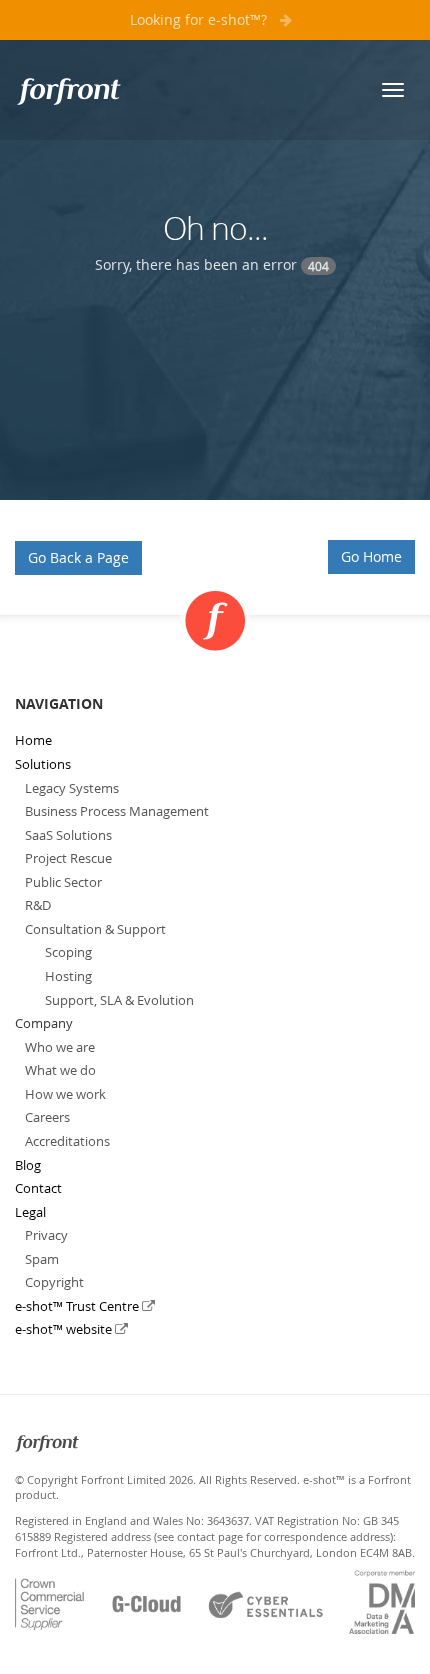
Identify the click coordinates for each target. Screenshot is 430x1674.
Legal (30, 1212)
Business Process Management (117, 811)
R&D (38, 905)
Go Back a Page (78, 557)
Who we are (60, 1047)
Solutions (43, 764)
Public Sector (63, 882)
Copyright (54, 1282)
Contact (38, 1188)
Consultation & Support (95, 929)
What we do (60, 1070)
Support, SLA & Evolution (119, 1000)
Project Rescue (68, 858)
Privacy (46, 1235)
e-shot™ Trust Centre (78, 1306)
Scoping (68, 952)
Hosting (68, 976)
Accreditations (67, 1141)
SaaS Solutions (68, 835)
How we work (65, 1094)
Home (33, 740)
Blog (28, 1165)
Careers (47, 1117)
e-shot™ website (65, 1329)
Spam (42, 1259)
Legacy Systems (72, 788)
